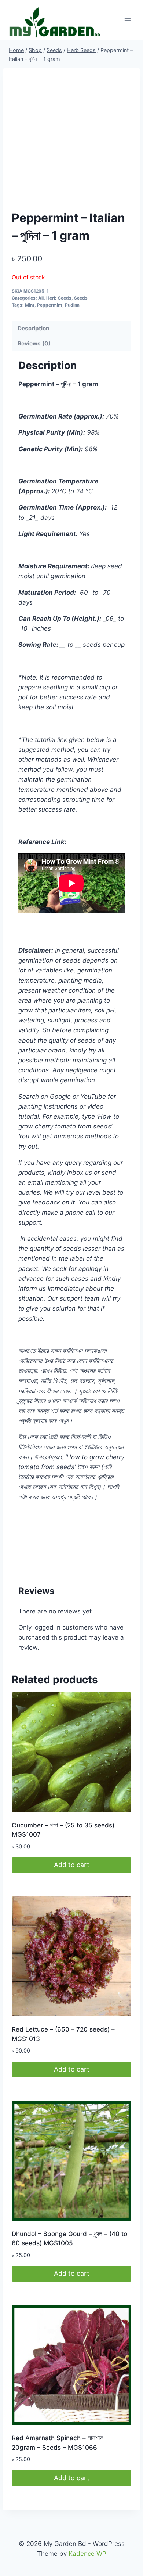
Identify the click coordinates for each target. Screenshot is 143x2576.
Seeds (81, 298)
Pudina (72, 305)
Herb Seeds (59, 298)
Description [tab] (34, 328)
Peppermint (50, 305)
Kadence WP (87, 2554)
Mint (30, 305)
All (41, 298)
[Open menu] (127, 20)
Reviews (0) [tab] (34, 343)
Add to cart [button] (72, 1865)
